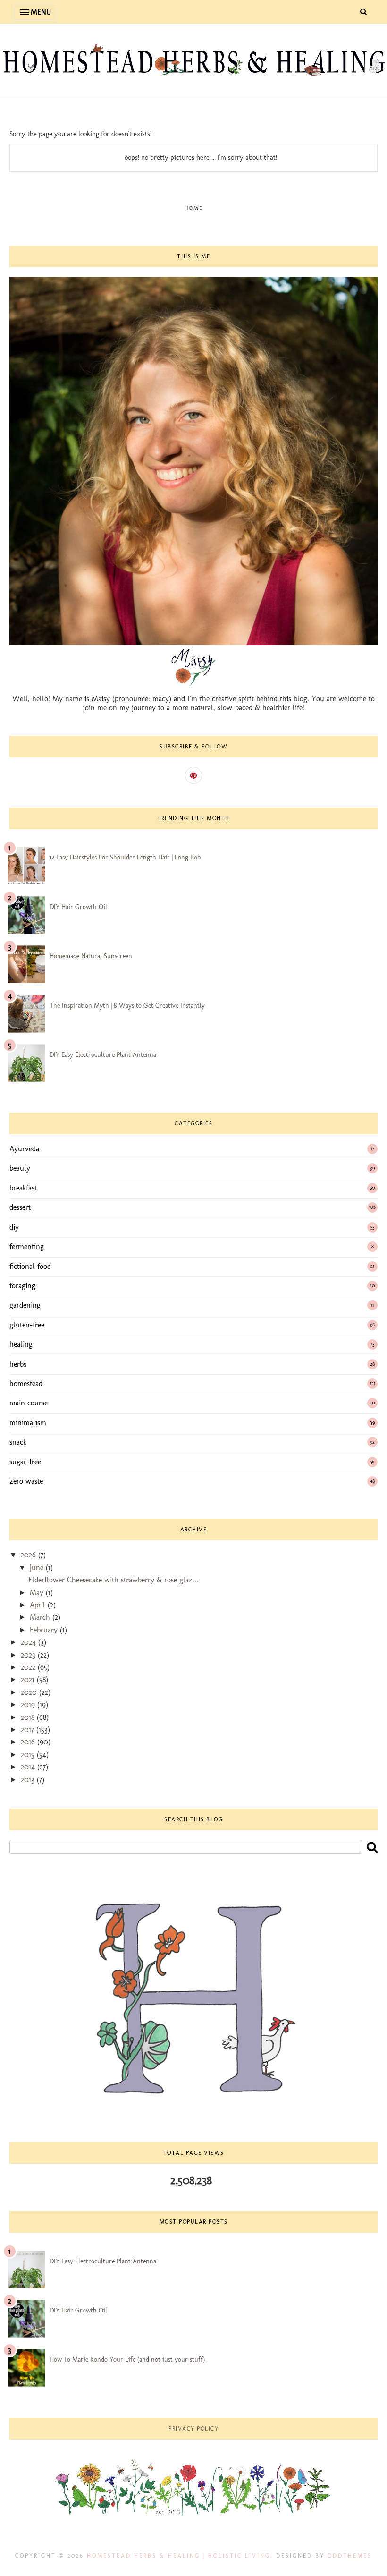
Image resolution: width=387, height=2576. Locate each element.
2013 (29, 1780)
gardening (25, 1305)
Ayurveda (24, 1149)
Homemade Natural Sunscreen (91, 956)
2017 (29, 1730)
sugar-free (25, 1462)
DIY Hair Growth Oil (78, 907)
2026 (29, 1555)
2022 (29, 1667)
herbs (18, 1364)
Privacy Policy (193, 2429)
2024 (29, 1642)
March (41, 1617)
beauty (20, 1168)
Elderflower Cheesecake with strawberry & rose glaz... (113, 1580)
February (45, 1630)
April (39, 1605)
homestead (26, 1383)
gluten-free (27, 1325)
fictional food (30, 1266)
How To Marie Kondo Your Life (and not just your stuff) (127, 2359)
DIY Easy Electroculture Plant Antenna (103, 1055)
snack (18, 1442)
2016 (29, 1742)
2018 (29, 1717)
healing (21, 1344)
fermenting (27, 1246)
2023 (29, 1655)
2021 (29, 1679)
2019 (29, 1705)
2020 (30, 1692)
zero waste (26, 1481)
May (38, 1593)
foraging (22, 1286)
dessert (20, 1207)
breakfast (23, 1188)
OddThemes (350, 2556)
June (38, 1568)
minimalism (28, 1423)
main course (29, 1403)
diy (14, 1227)
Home (194, 208)
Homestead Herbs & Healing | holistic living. (180, 2556)
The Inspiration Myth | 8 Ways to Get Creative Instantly (127, 1006)
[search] (372, 1847)
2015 (29, 1755)
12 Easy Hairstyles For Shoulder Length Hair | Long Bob (125, 857)
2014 (29, 1767)
